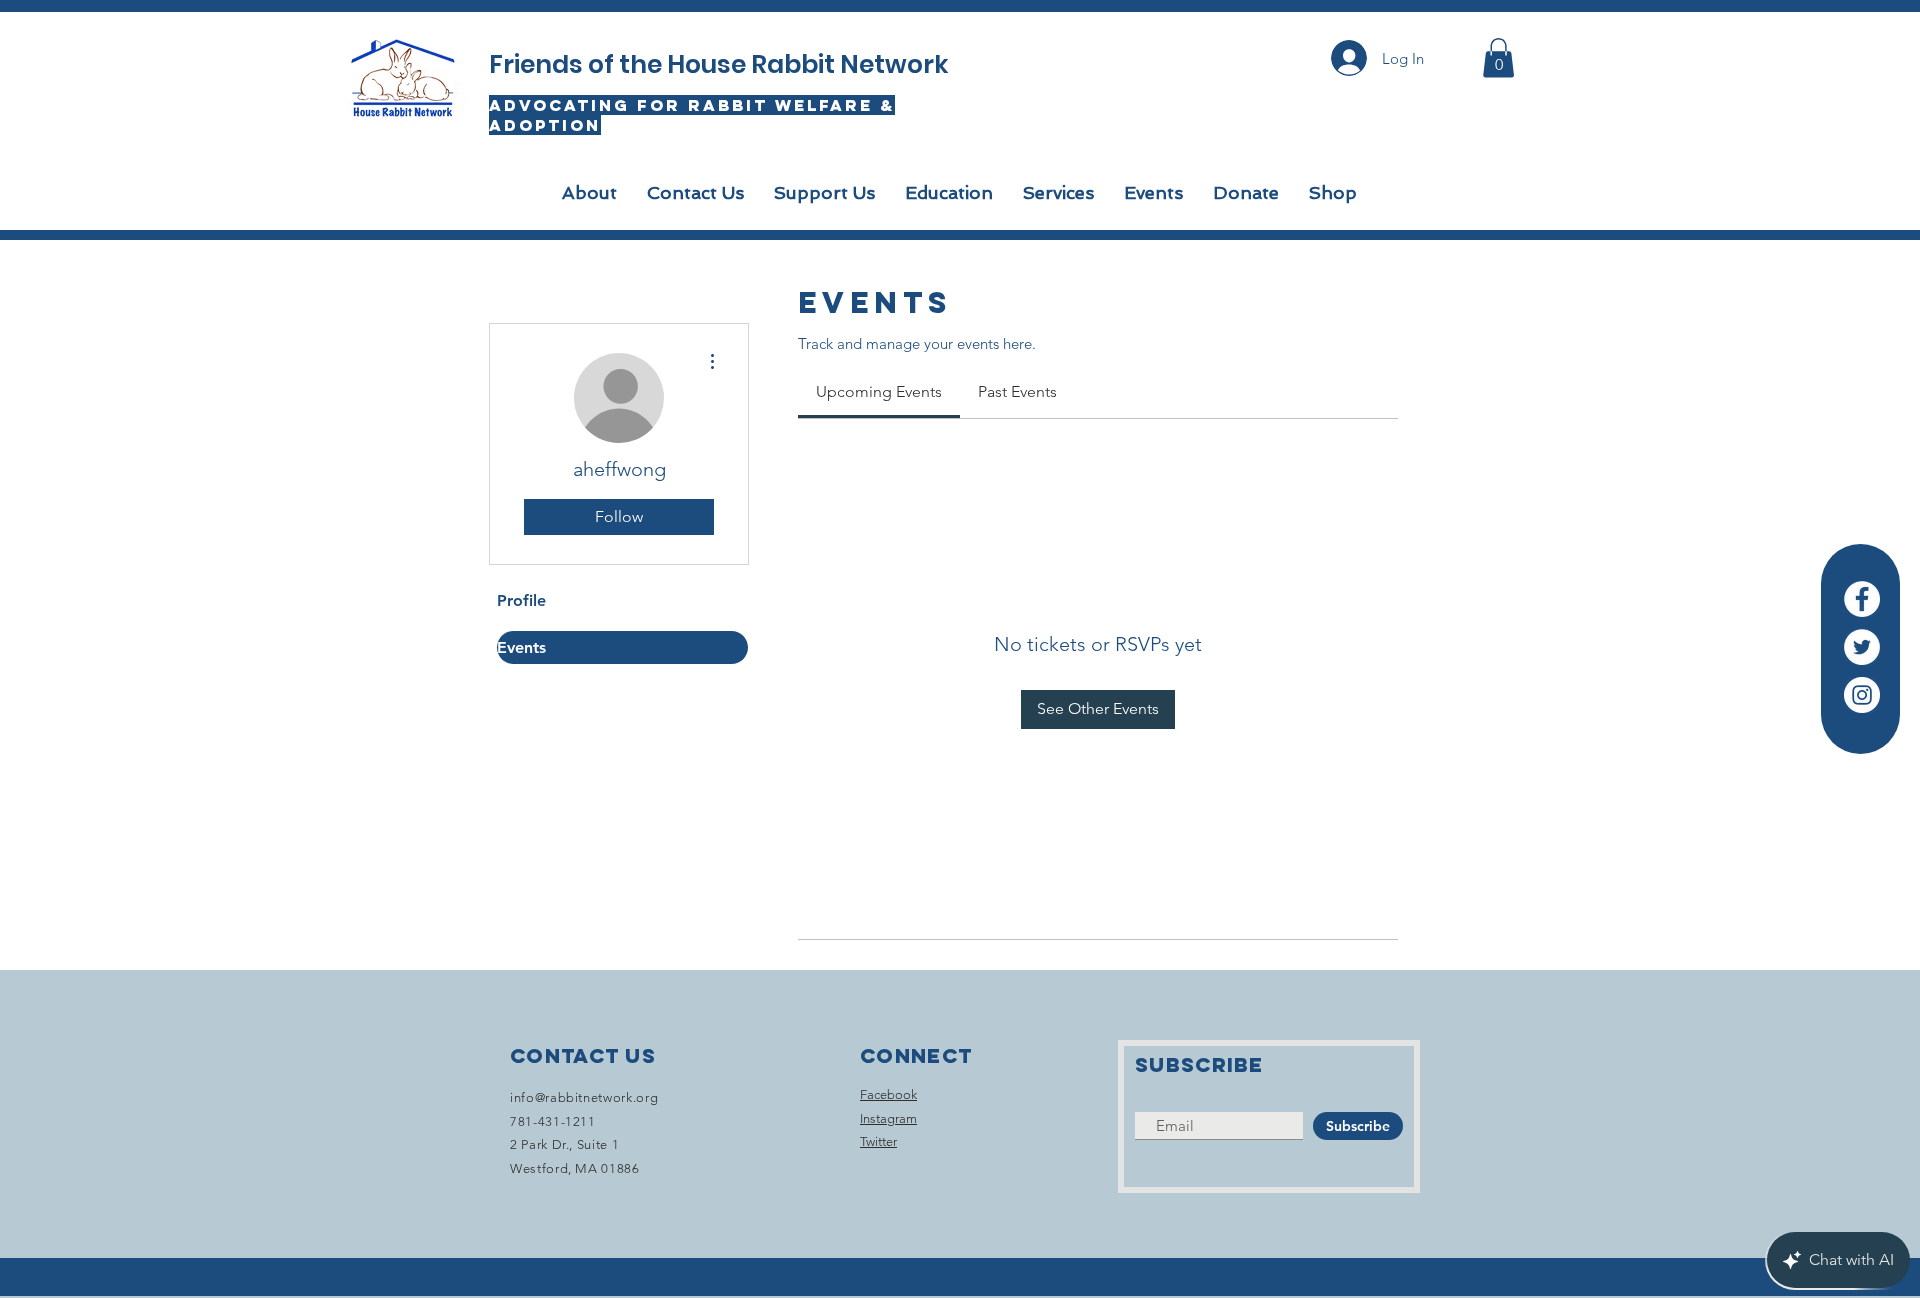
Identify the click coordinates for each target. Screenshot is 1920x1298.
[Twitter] (1862, 647)
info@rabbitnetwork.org (584, 1097)
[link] (879, 391)
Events (521, 647)
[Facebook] (1862, 599)
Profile (521, 600)
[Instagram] (1862, 695)
